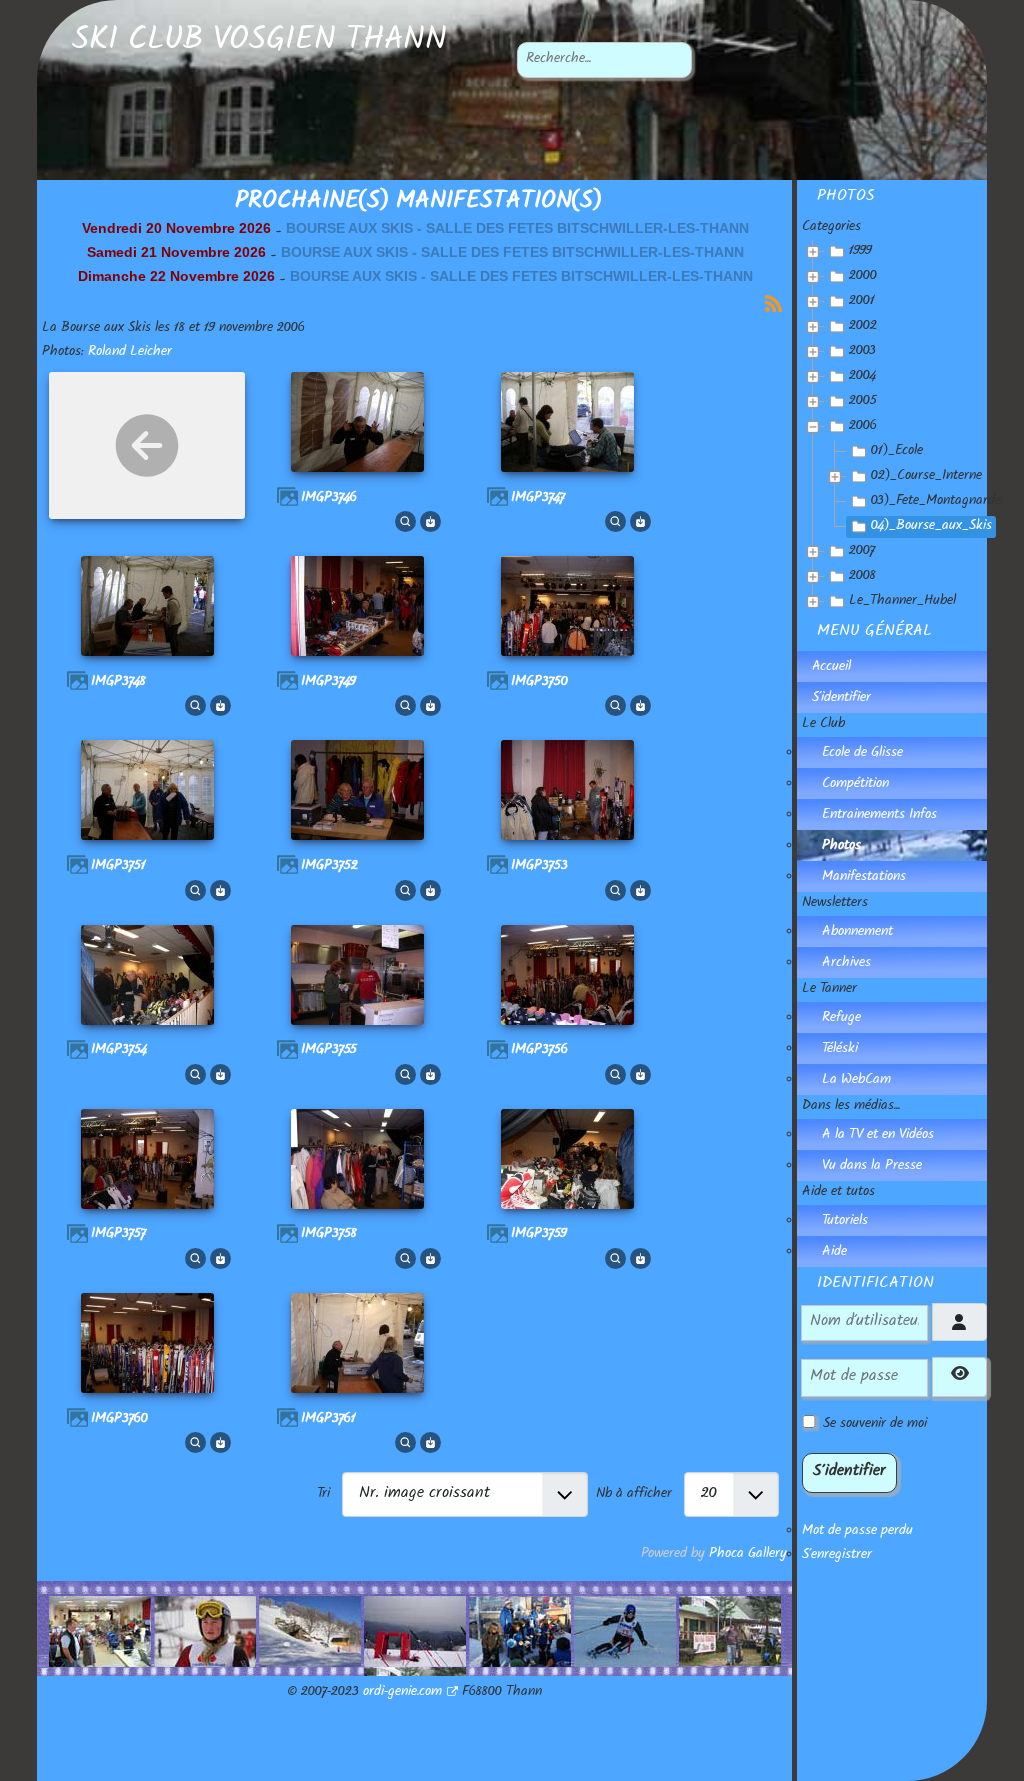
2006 (863, 427)
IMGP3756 (539, 1051)
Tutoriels (845, 1222)
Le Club (823, 725)
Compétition (855, 785)
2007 (862, 552)
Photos (841, 847)
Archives (846, 964)
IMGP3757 (118, 1235)
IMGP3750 (539, 683)
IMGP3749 (328, 683)
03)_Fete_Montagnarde (936, 502)
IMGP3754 (119, 1051)
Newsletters (835, 904)
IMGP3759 (539, 1235)
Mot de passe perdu (857, 1532)
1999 (860, 252)
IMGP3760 (119, 1420)
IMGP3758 (329, 1235)
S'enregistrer (837, 1556)
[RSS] (773, 305)
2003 (862, 352)
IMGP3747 (538, 499)
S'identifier (841, 699)
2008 (862, 577)
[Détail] (405, 523)
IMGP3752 (329, 867)
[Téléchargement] (430, 523)
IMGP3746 (329, 499)
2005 (863, 402)
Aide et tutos (838, 1193)
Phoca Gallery (748, 1555)
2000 (863, 277)
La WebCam (856, 1081)
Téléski (840, 1050)
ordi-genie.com (402, 1693)
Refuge (841, 1019)
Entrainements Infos (879, 816)
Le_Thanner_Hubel (902, 602)
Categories (831, 228)
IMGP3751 (118, 867)
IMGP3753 (539, 867)
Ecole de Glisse (862, 754)
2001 (862, 302)
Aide (834, 1253)
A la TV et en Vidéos (878, 1136)
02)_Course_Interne (926, 477)
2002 (863, 327)
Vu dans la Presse (872, 1167)
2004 (862, 377)
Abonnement (857, 933)
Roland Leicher (130, 353)
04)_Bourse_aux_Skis (931, 527)
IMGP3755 (329, 1051)
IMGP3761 (328, 1420)
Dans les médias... (851, 1107)
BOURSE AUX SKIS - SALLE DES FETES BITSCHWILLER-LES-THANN (517, 228)
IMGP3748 (118, 683)
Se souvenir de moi (875, 1425)
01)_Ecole (897, 452)
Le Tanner (829, 990)
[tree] (894, 427)
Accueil (831, 668)
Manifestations (864, 878)
